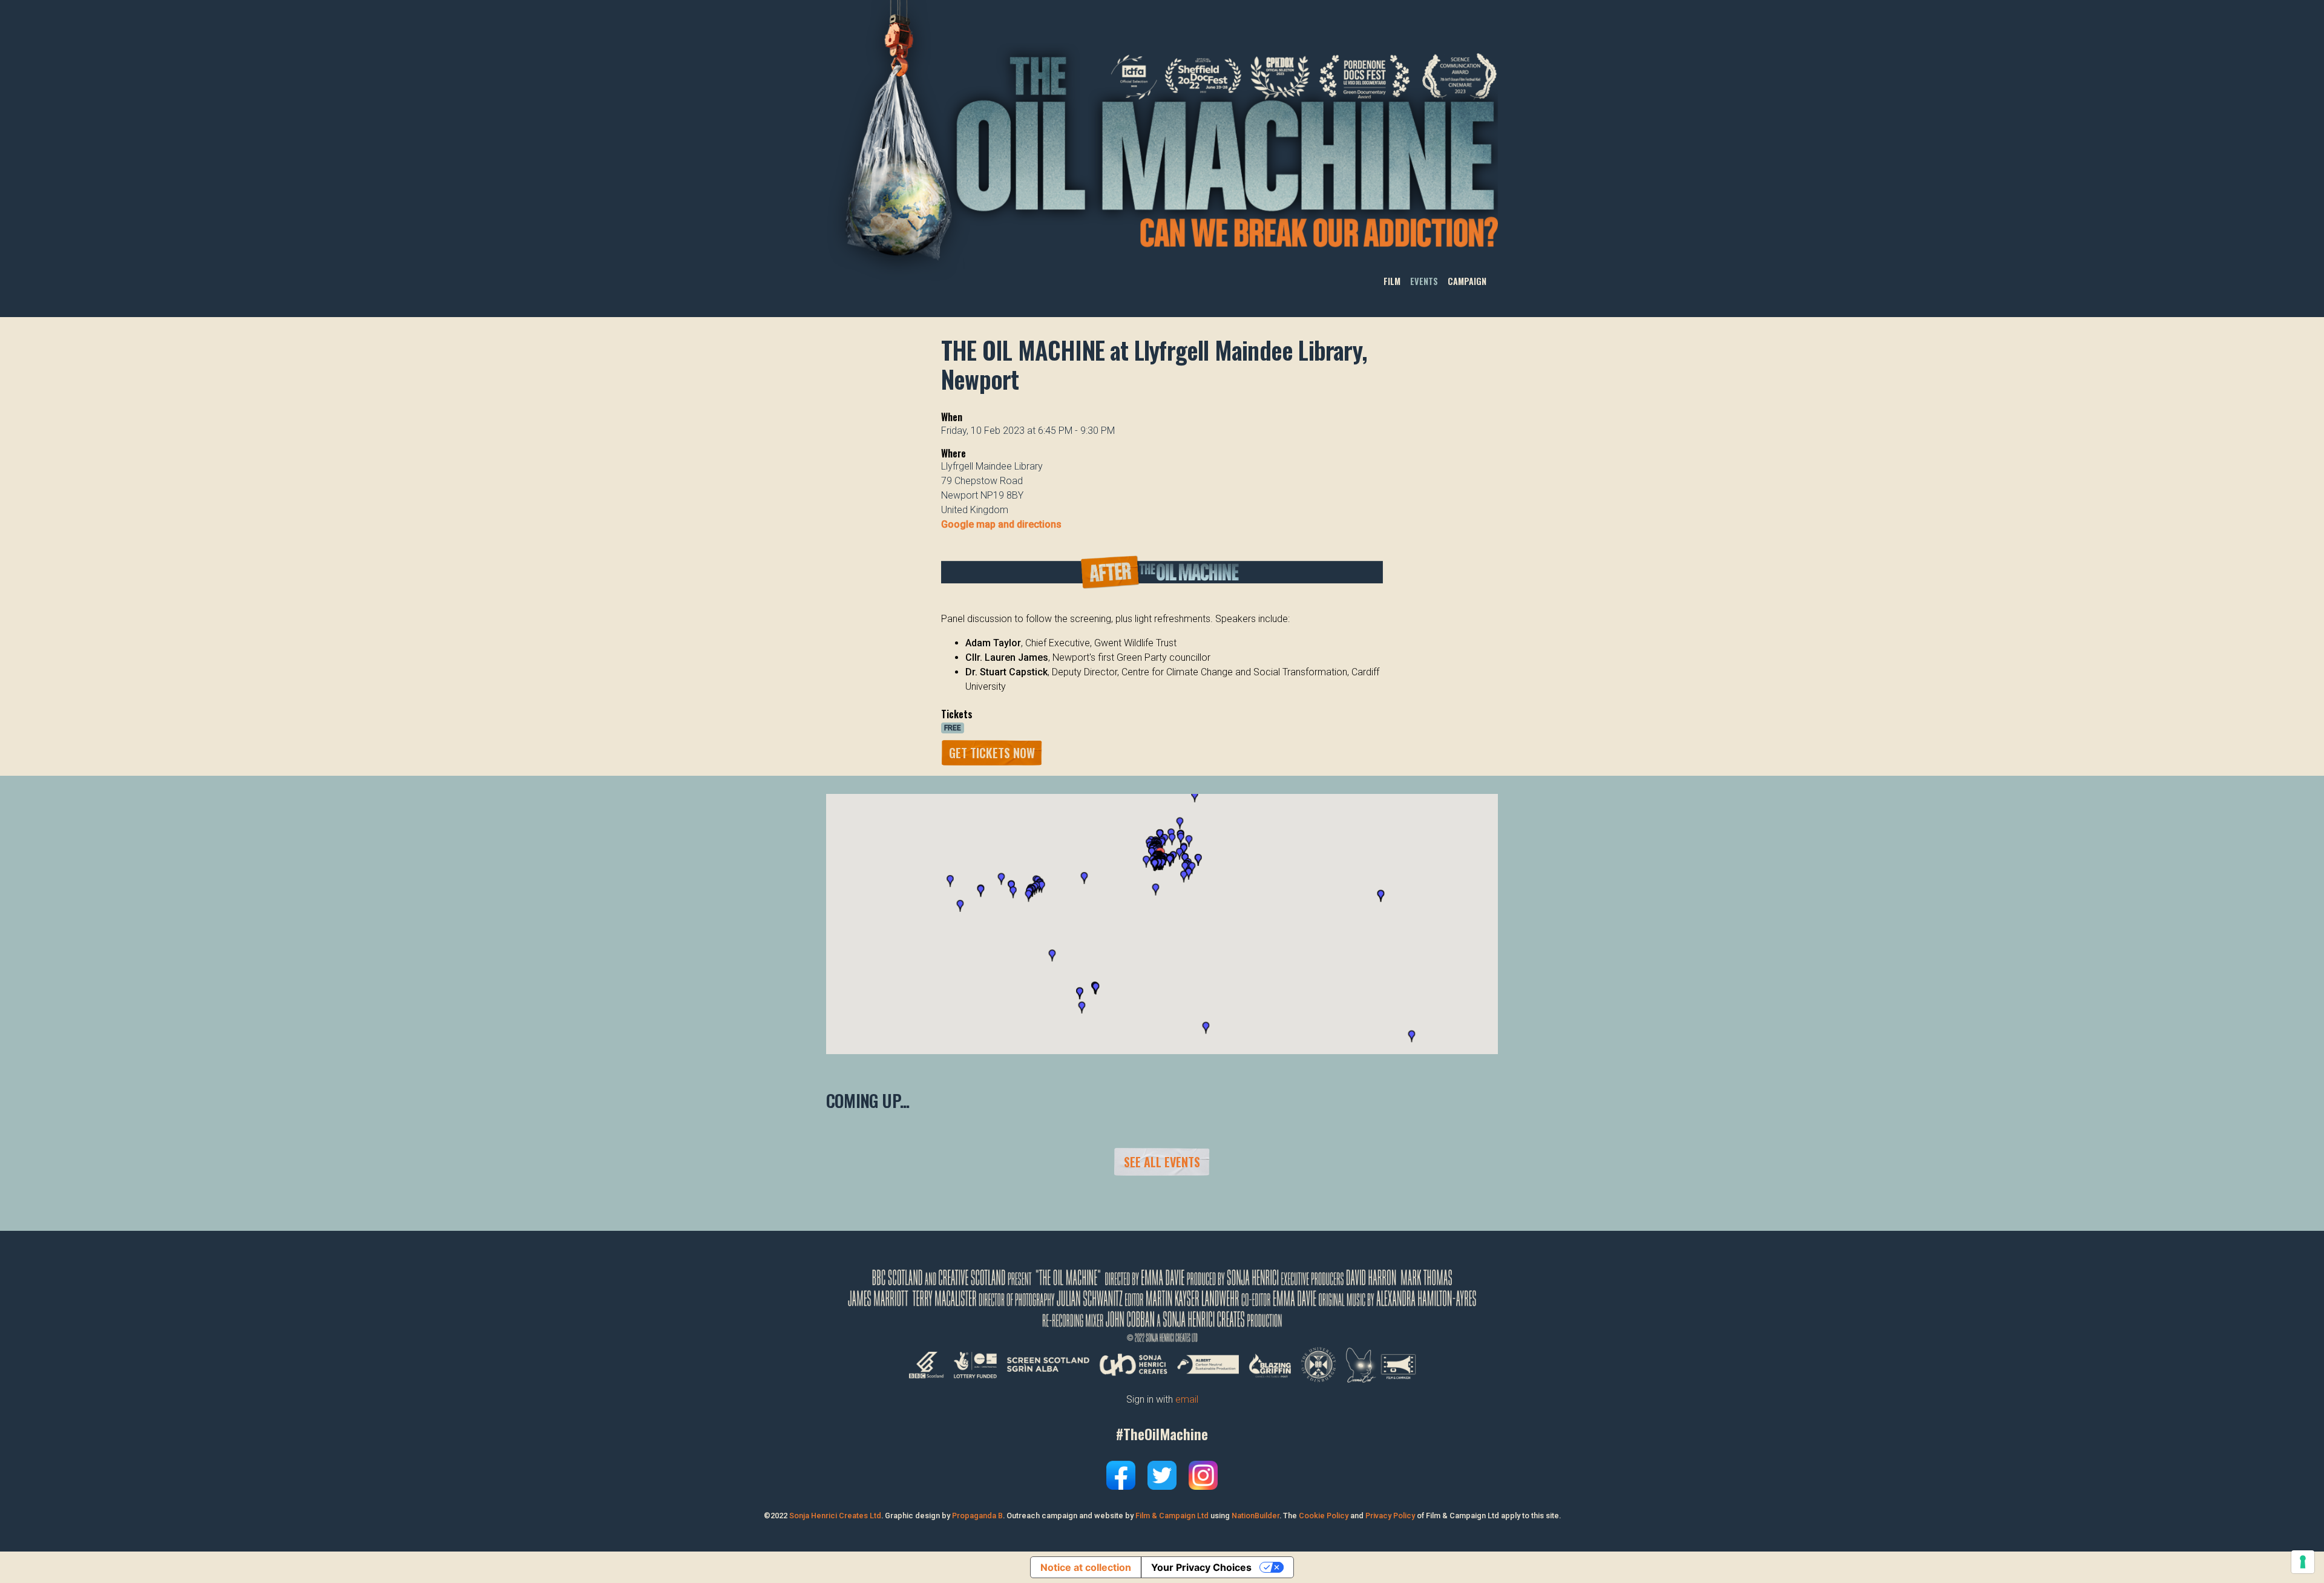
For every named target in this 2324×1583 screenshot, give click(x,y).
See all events (1162, 1162)
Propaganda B (977, 1516)
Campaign (1467, 281)
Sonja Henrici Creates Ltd (835, 1516)
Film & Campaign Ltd (1172, 1516)
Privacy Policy (1390, 1516)
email (1187, 1399)
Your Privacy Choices (1201, 1567)
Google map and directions (1001, 524)
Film (1392, 281)
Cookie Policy (1324, 1516)
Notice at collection (1086, 1567)
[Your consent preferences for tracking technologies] (2303, 1562)
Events (1424, 281)
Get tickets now (992, 753)
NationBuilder (1256, 1516)
